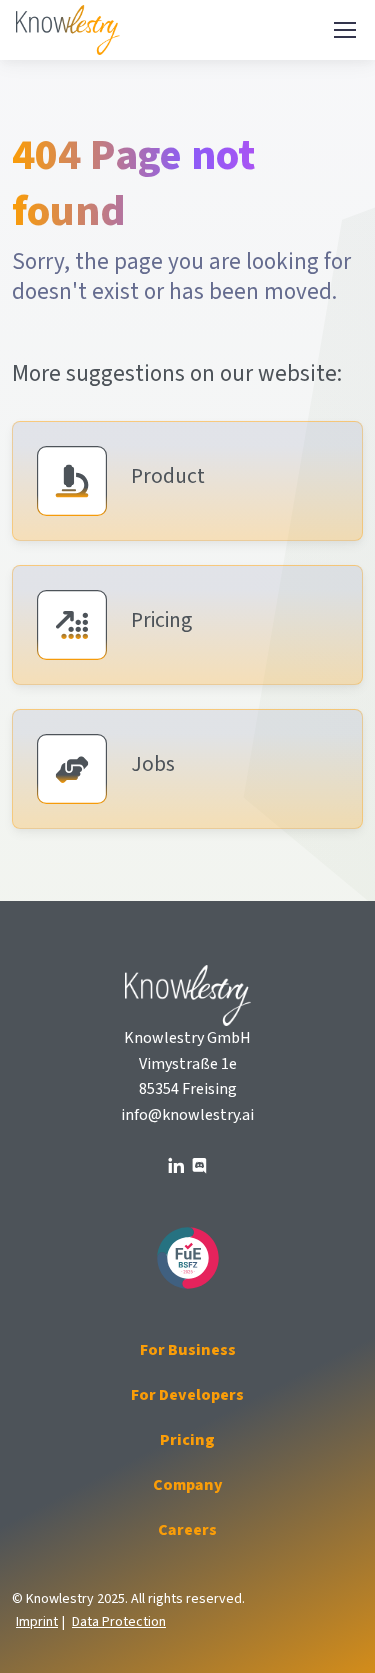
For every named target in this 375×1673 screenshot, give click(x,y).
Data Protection (119, 1622)
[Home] (71, 30)
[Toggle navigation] (344, 30)
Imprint (37, 1622)
